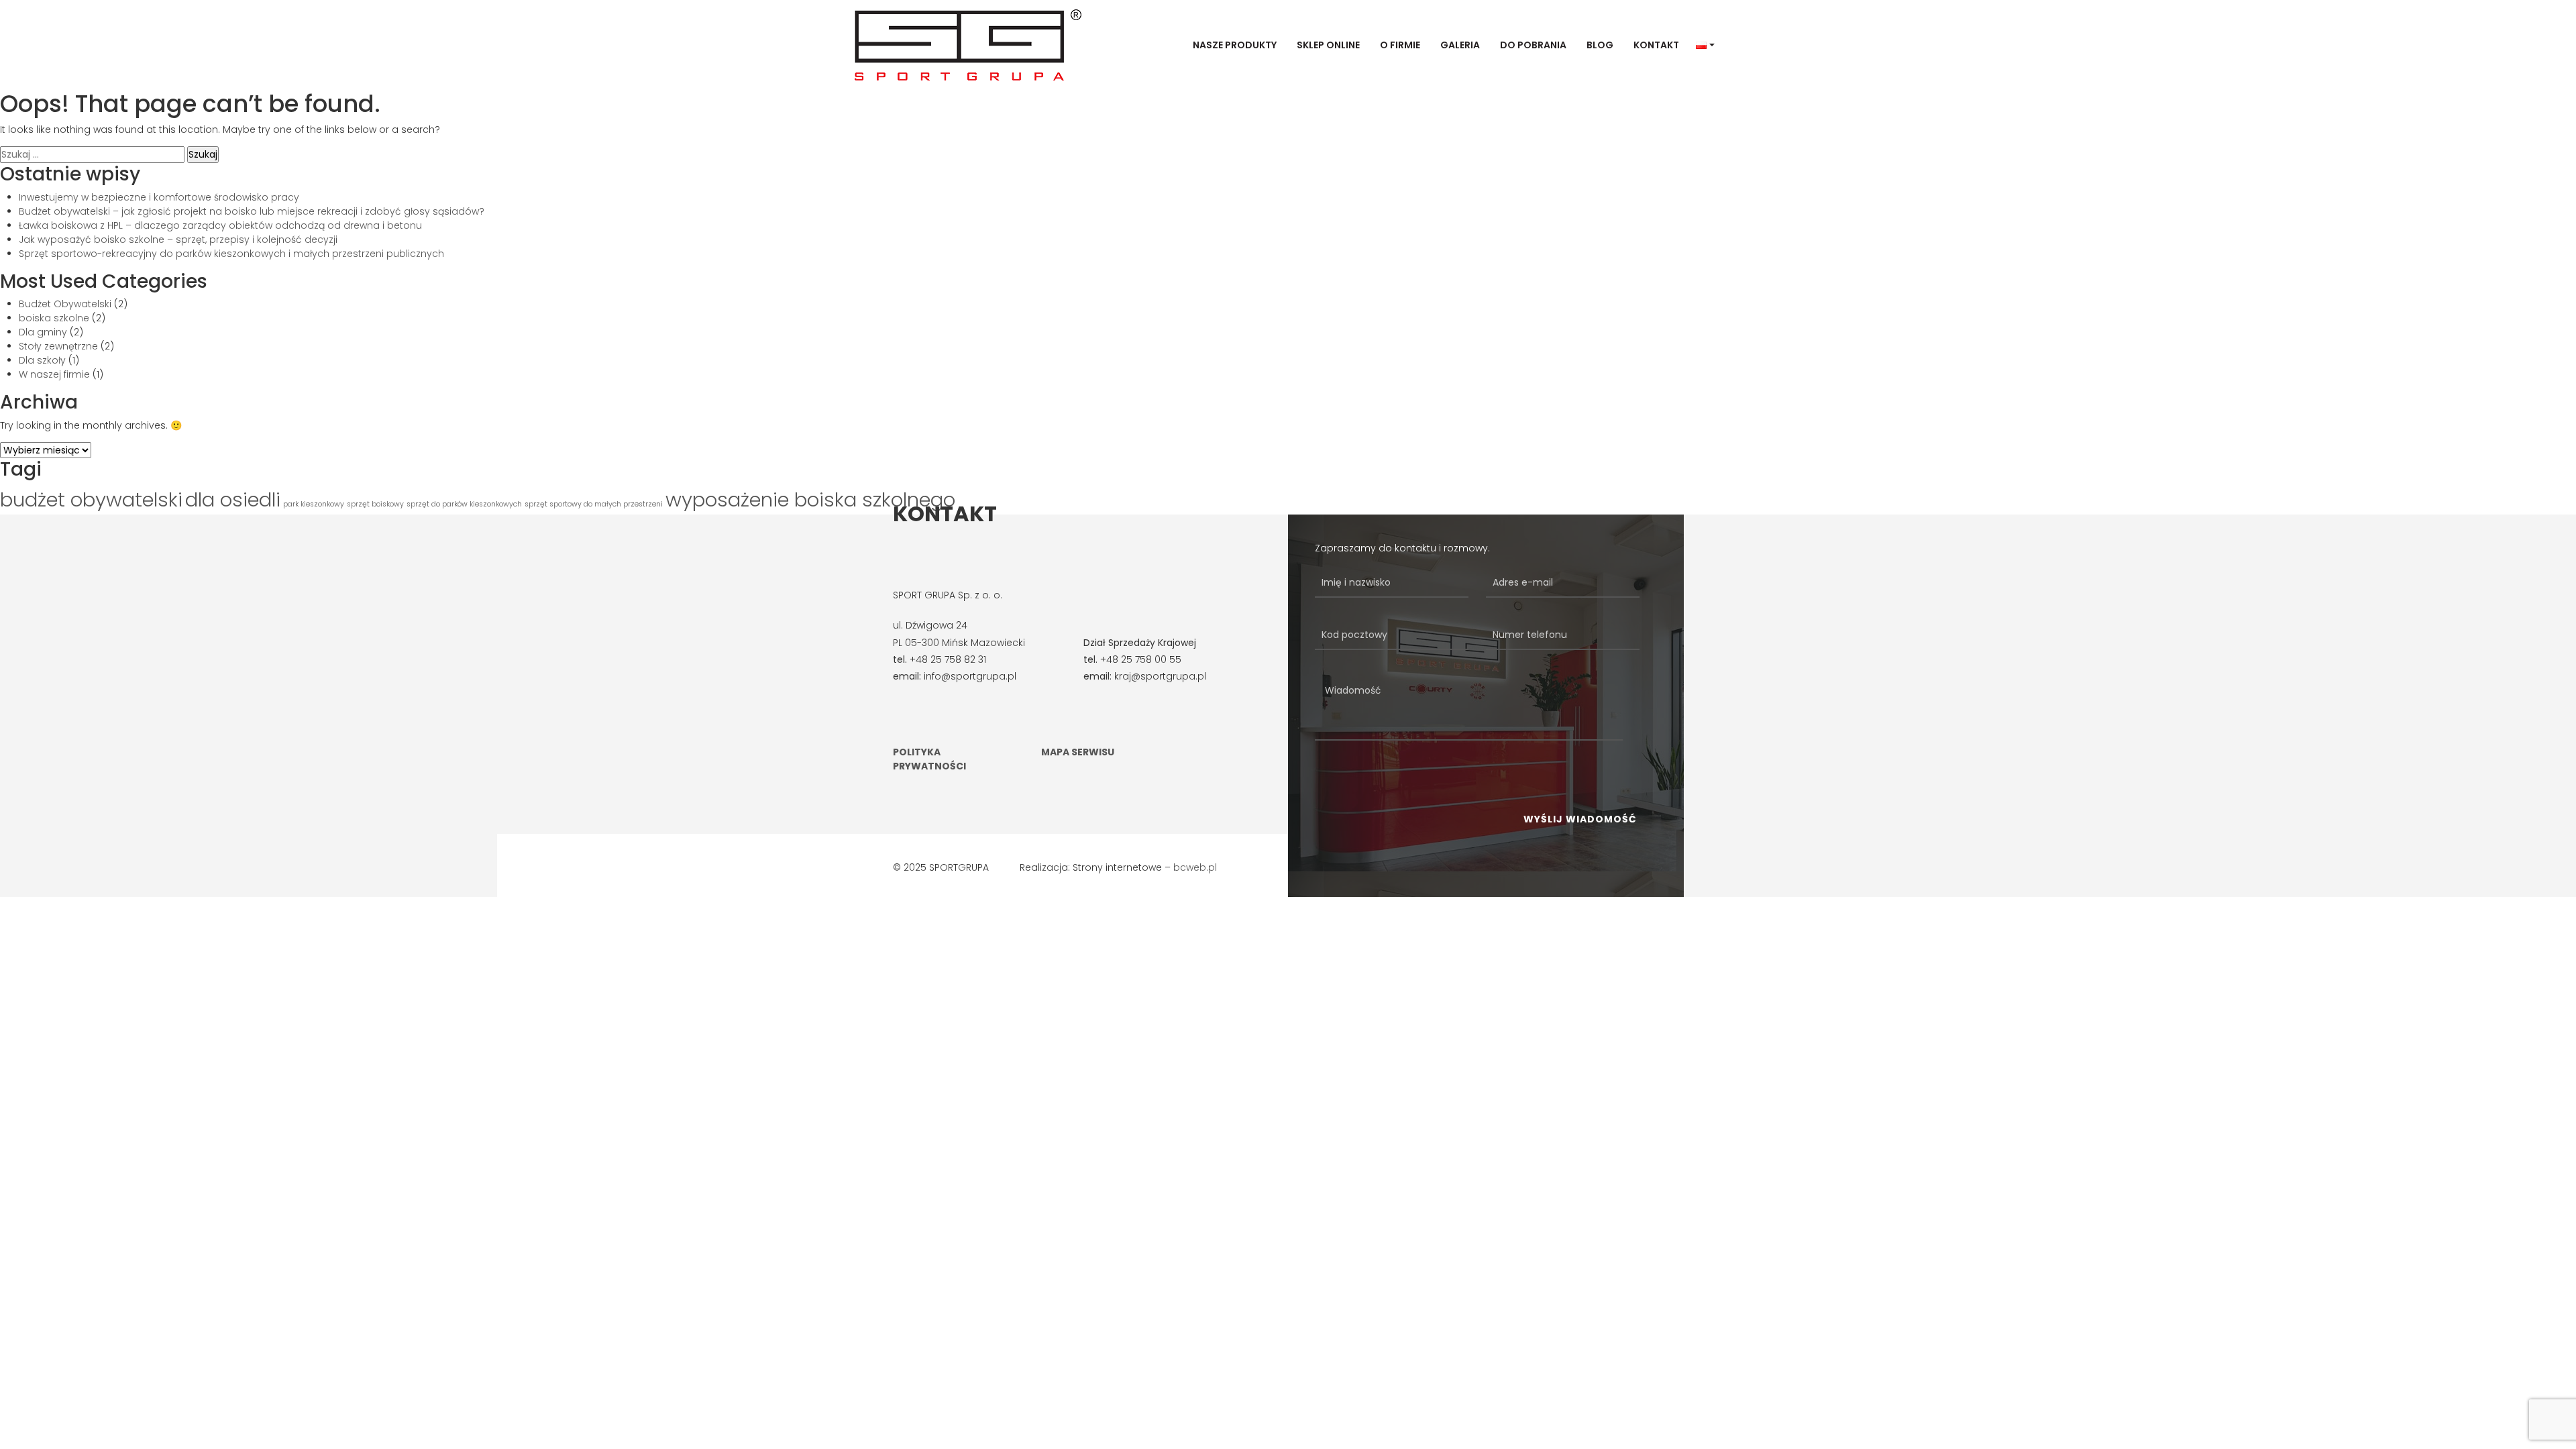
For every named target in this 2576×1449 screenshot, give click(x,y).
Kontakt (1656, 45)
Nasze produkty (1235, 45)
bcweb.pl (1195, 867)
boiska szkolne (54, 318)
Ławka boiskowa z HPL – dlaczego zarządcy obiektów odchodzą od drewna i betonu (220, 225)
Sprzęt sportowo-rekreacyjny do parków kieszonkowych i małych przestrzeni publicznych (231, 254)
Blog (1600, 45)
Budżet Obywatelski (65, 304)
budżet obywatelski (91, 499)
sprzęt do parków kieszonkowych (464, 504)
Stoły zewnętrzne (58, 346)
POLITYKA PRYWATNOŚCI (929, 759)
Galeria (1460, 45)
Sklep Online (1328, 45)
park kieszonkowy (314, 504)
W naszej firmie (54, 374)
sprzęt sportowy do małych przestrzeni (594, 504)
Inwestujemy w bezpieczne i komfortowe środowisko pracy (159, 197)
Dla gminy (43, 332)
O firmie (1400, 45)
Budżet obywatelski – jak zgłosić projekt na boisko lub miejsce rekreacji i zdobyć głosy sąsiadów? (252, 211)
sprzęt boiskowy (375, 504)
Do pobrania (1533, 45)
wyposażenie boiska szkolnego (810, 499)
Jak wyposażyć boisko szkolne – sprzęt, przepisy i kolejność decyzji (178, 239)
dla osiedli (233, 499)
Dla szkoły (42, 360)
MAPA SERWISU (1078, 752)
